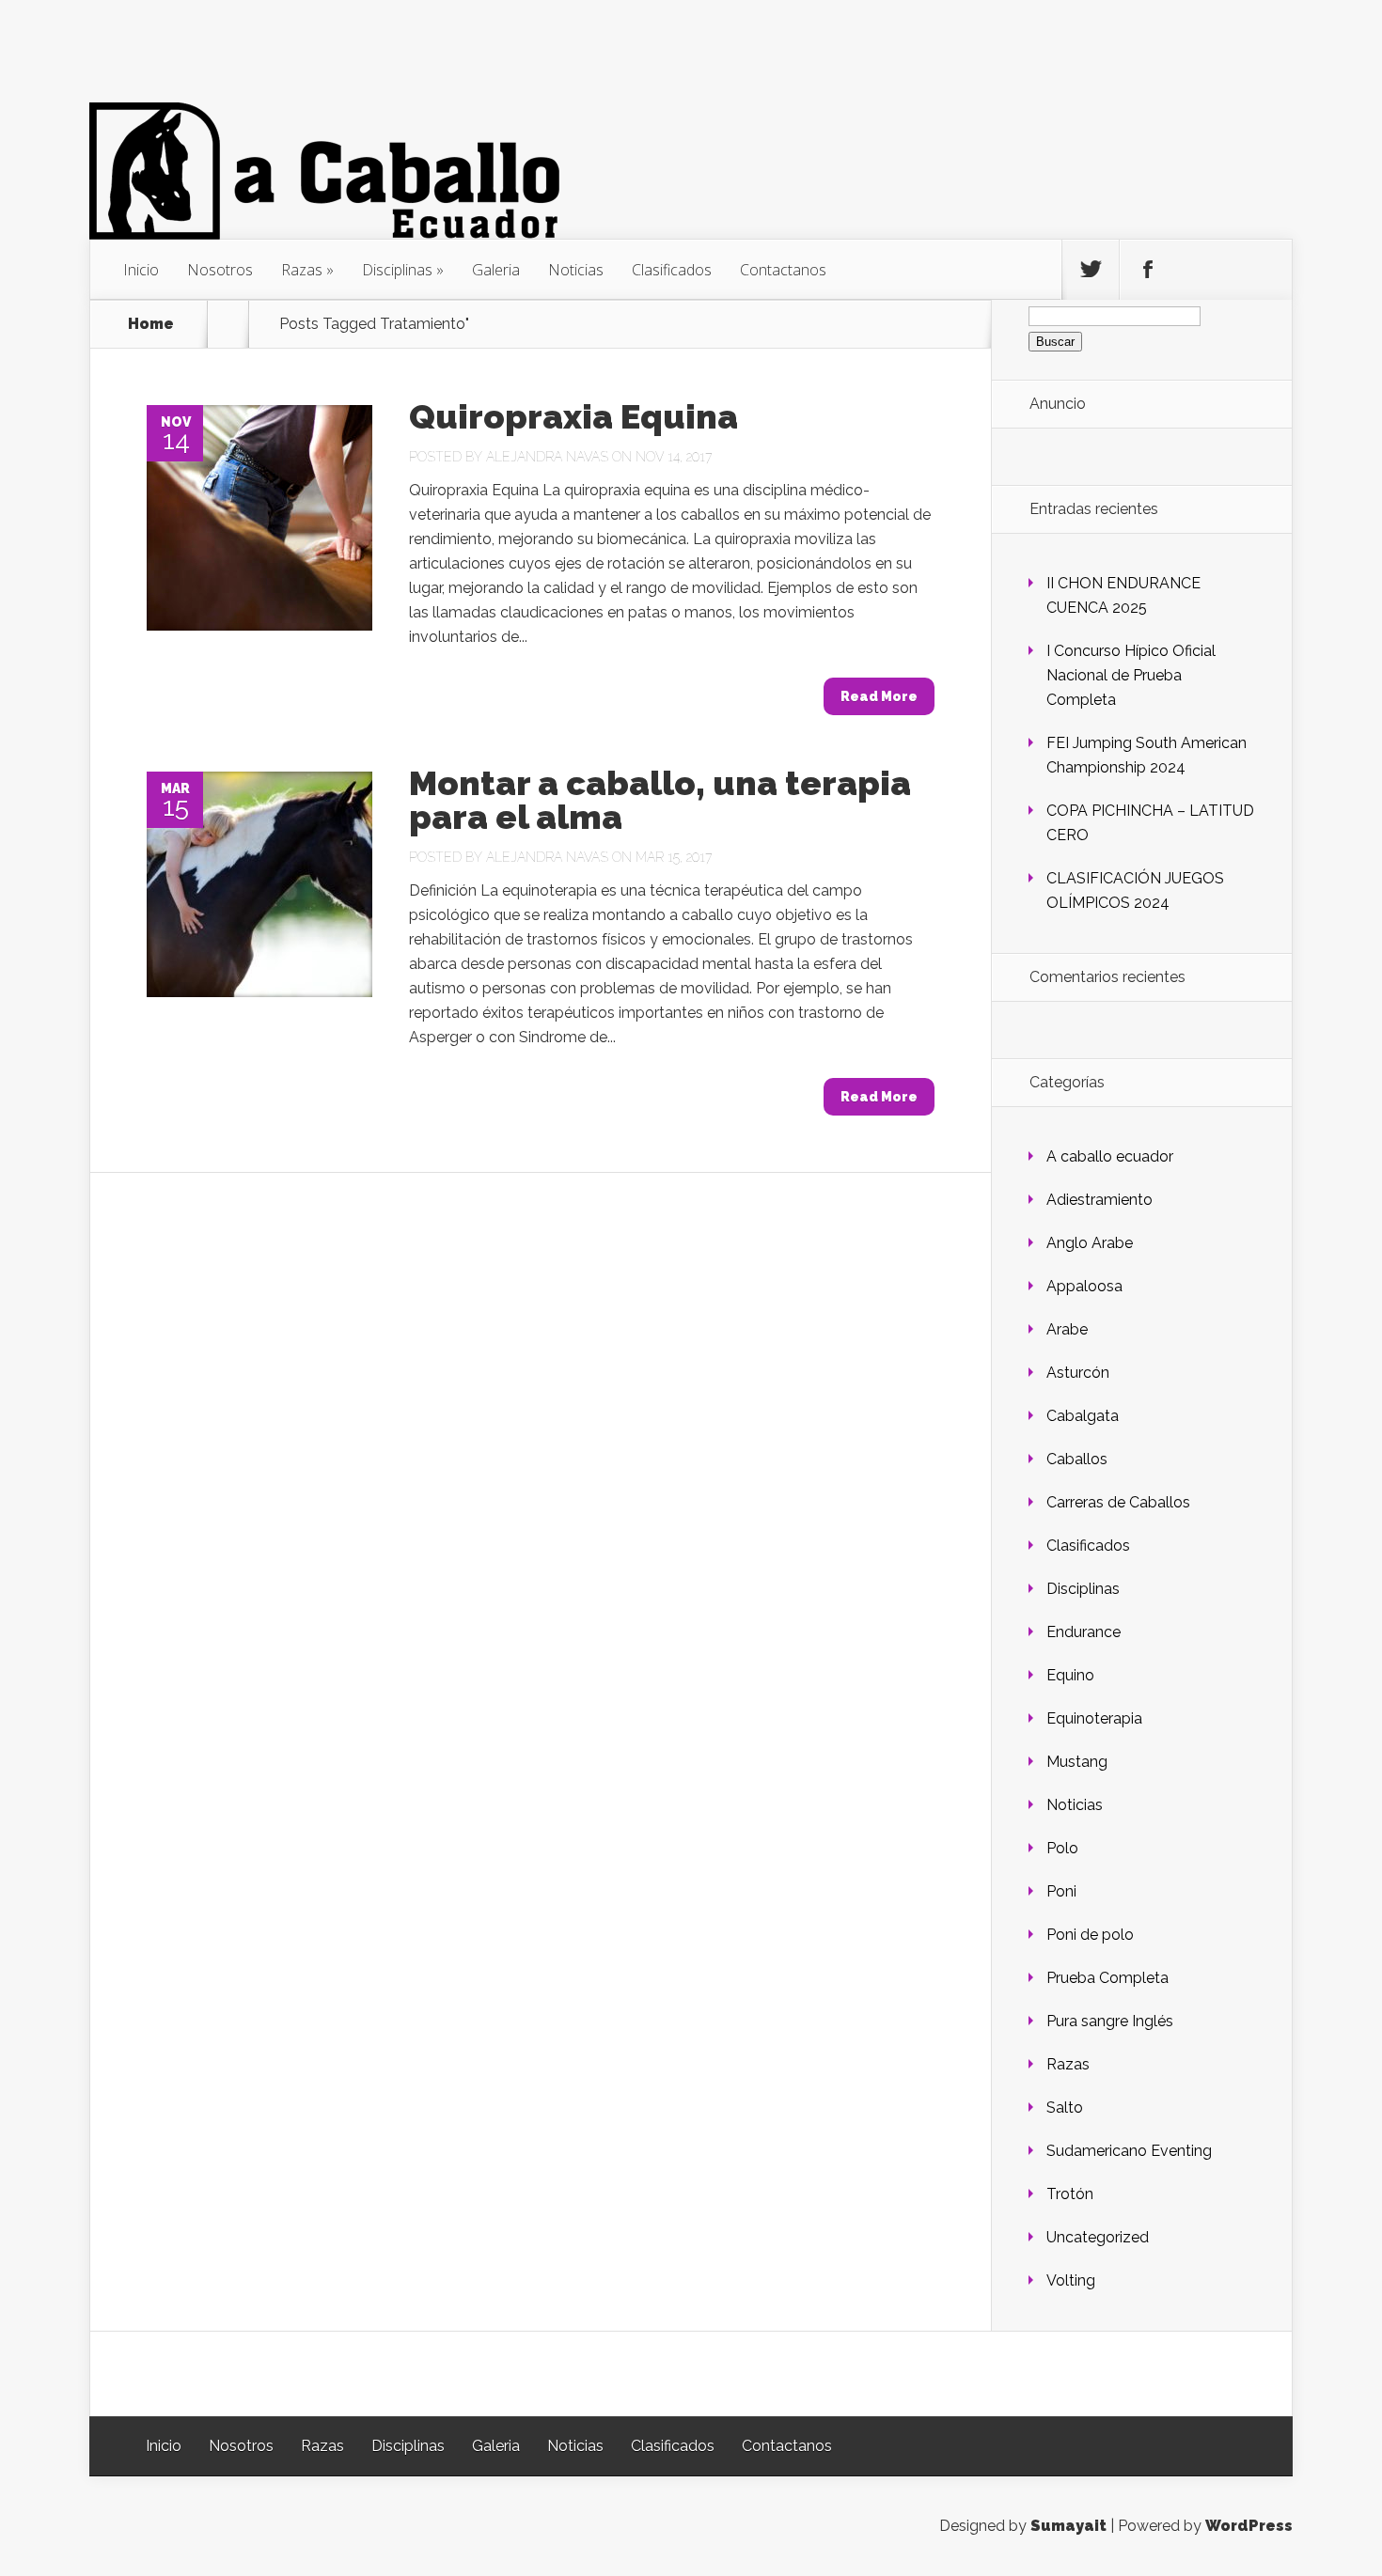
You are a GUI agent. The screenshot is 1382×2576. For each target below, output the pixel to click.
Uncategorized (1098, 2237)
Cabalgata (1083, 1416)
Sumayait (1068, 2526)
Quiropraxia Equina (573, 416)
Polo (1062, 1848)
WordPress (1249, 2526)
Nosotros (220, 270)
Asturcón (1078, 1373)
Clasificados (672, 270)
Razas (302, 270)
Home (151, 324)
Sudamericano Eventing (1129, 2151)
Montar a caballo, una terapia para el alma (660, 800)
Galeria (496, 270)
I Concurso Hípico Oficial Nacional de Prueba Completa (1131, 675)
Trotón (1070, 2194)
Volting (1071, 2280)
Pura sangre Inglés (1110, 2021)
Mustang (1077, 1762)
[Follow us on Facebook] (1148, 270)
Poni (1061, 1891)
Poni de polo (1090, 1935)
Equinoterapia (1094, 1718)
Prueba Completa (1107, 1978)
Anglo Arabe (1090, 1243)
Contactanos (783, 270)
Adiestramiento (1099, 1200)
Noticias (576, 270)
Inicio (141, 270)
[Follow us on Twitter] (1091, 270)
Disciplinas (397, 270)
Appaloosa (1084, 1286)
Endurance (1084, 1632)
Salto (1065, 2108)
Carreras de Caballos (1118, 1502)
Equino (1070, 1675)
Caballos (1077, 1459)
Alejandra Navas (547, 457)
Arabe (1067, 1329)
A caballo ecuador (1110, 1156)
